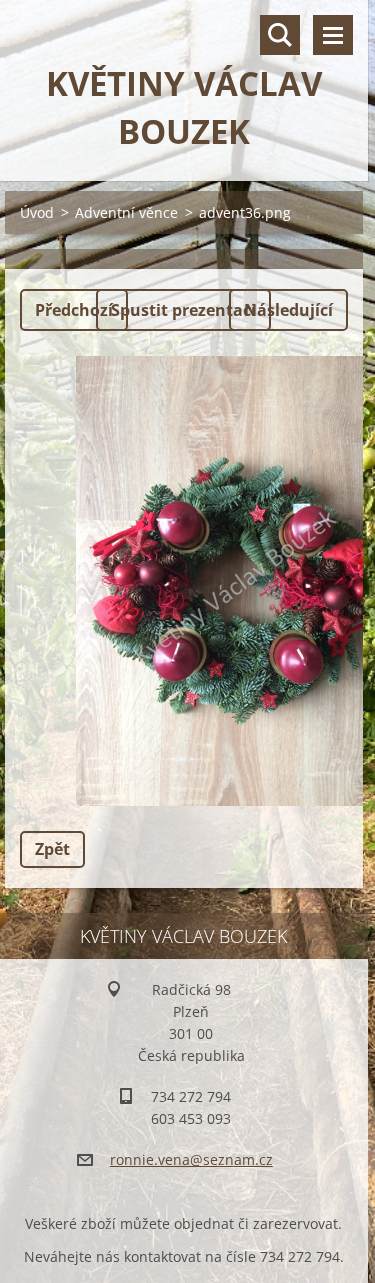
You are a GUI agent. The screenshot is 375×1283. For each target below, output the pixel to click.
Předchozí (74, 310)
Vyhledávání (280, 35)
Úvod (37, 212)
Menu (333, 35)
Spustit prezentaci (183, 310)
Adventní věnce (126, 212)
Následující (288, 310)
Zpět (52, 849)
